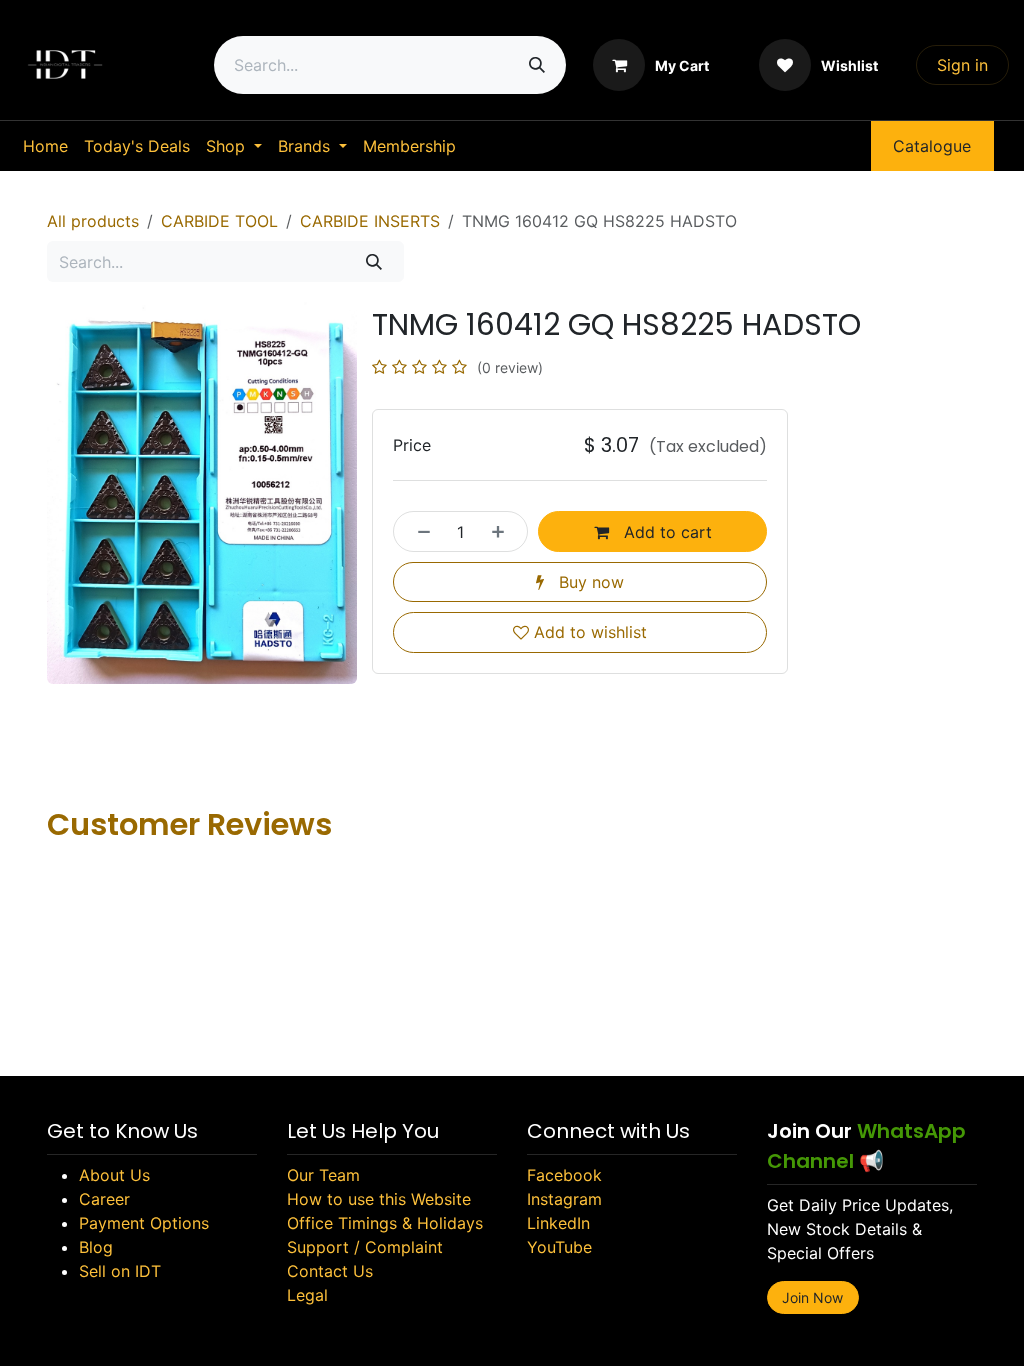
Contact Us (330, 1271)
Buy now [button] (589, 582)
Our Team (323, 1175)
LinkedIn (558, 1223)
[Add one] (504, 531)
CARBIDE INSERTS (370, 221)
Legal (307, 1295)
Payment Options (144, 1223)
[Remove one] (418, 531)
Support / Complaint (365, 1247)
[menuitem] (45, 146)
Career (104, 1199)
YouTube (559, 1247)
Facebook (564, 1175)
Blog (96, 1247)
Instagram (564, 1199)
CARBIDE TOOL (219, 221)
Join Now (812, 1297)
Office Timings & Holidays (385, 1223)
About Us (114, 1175)
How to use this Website (379, 1199)
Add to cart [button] (665, 532)
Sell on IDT (120, 1271)
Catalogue (932, 146)
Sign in (962, 65)
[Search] (537, 65)
